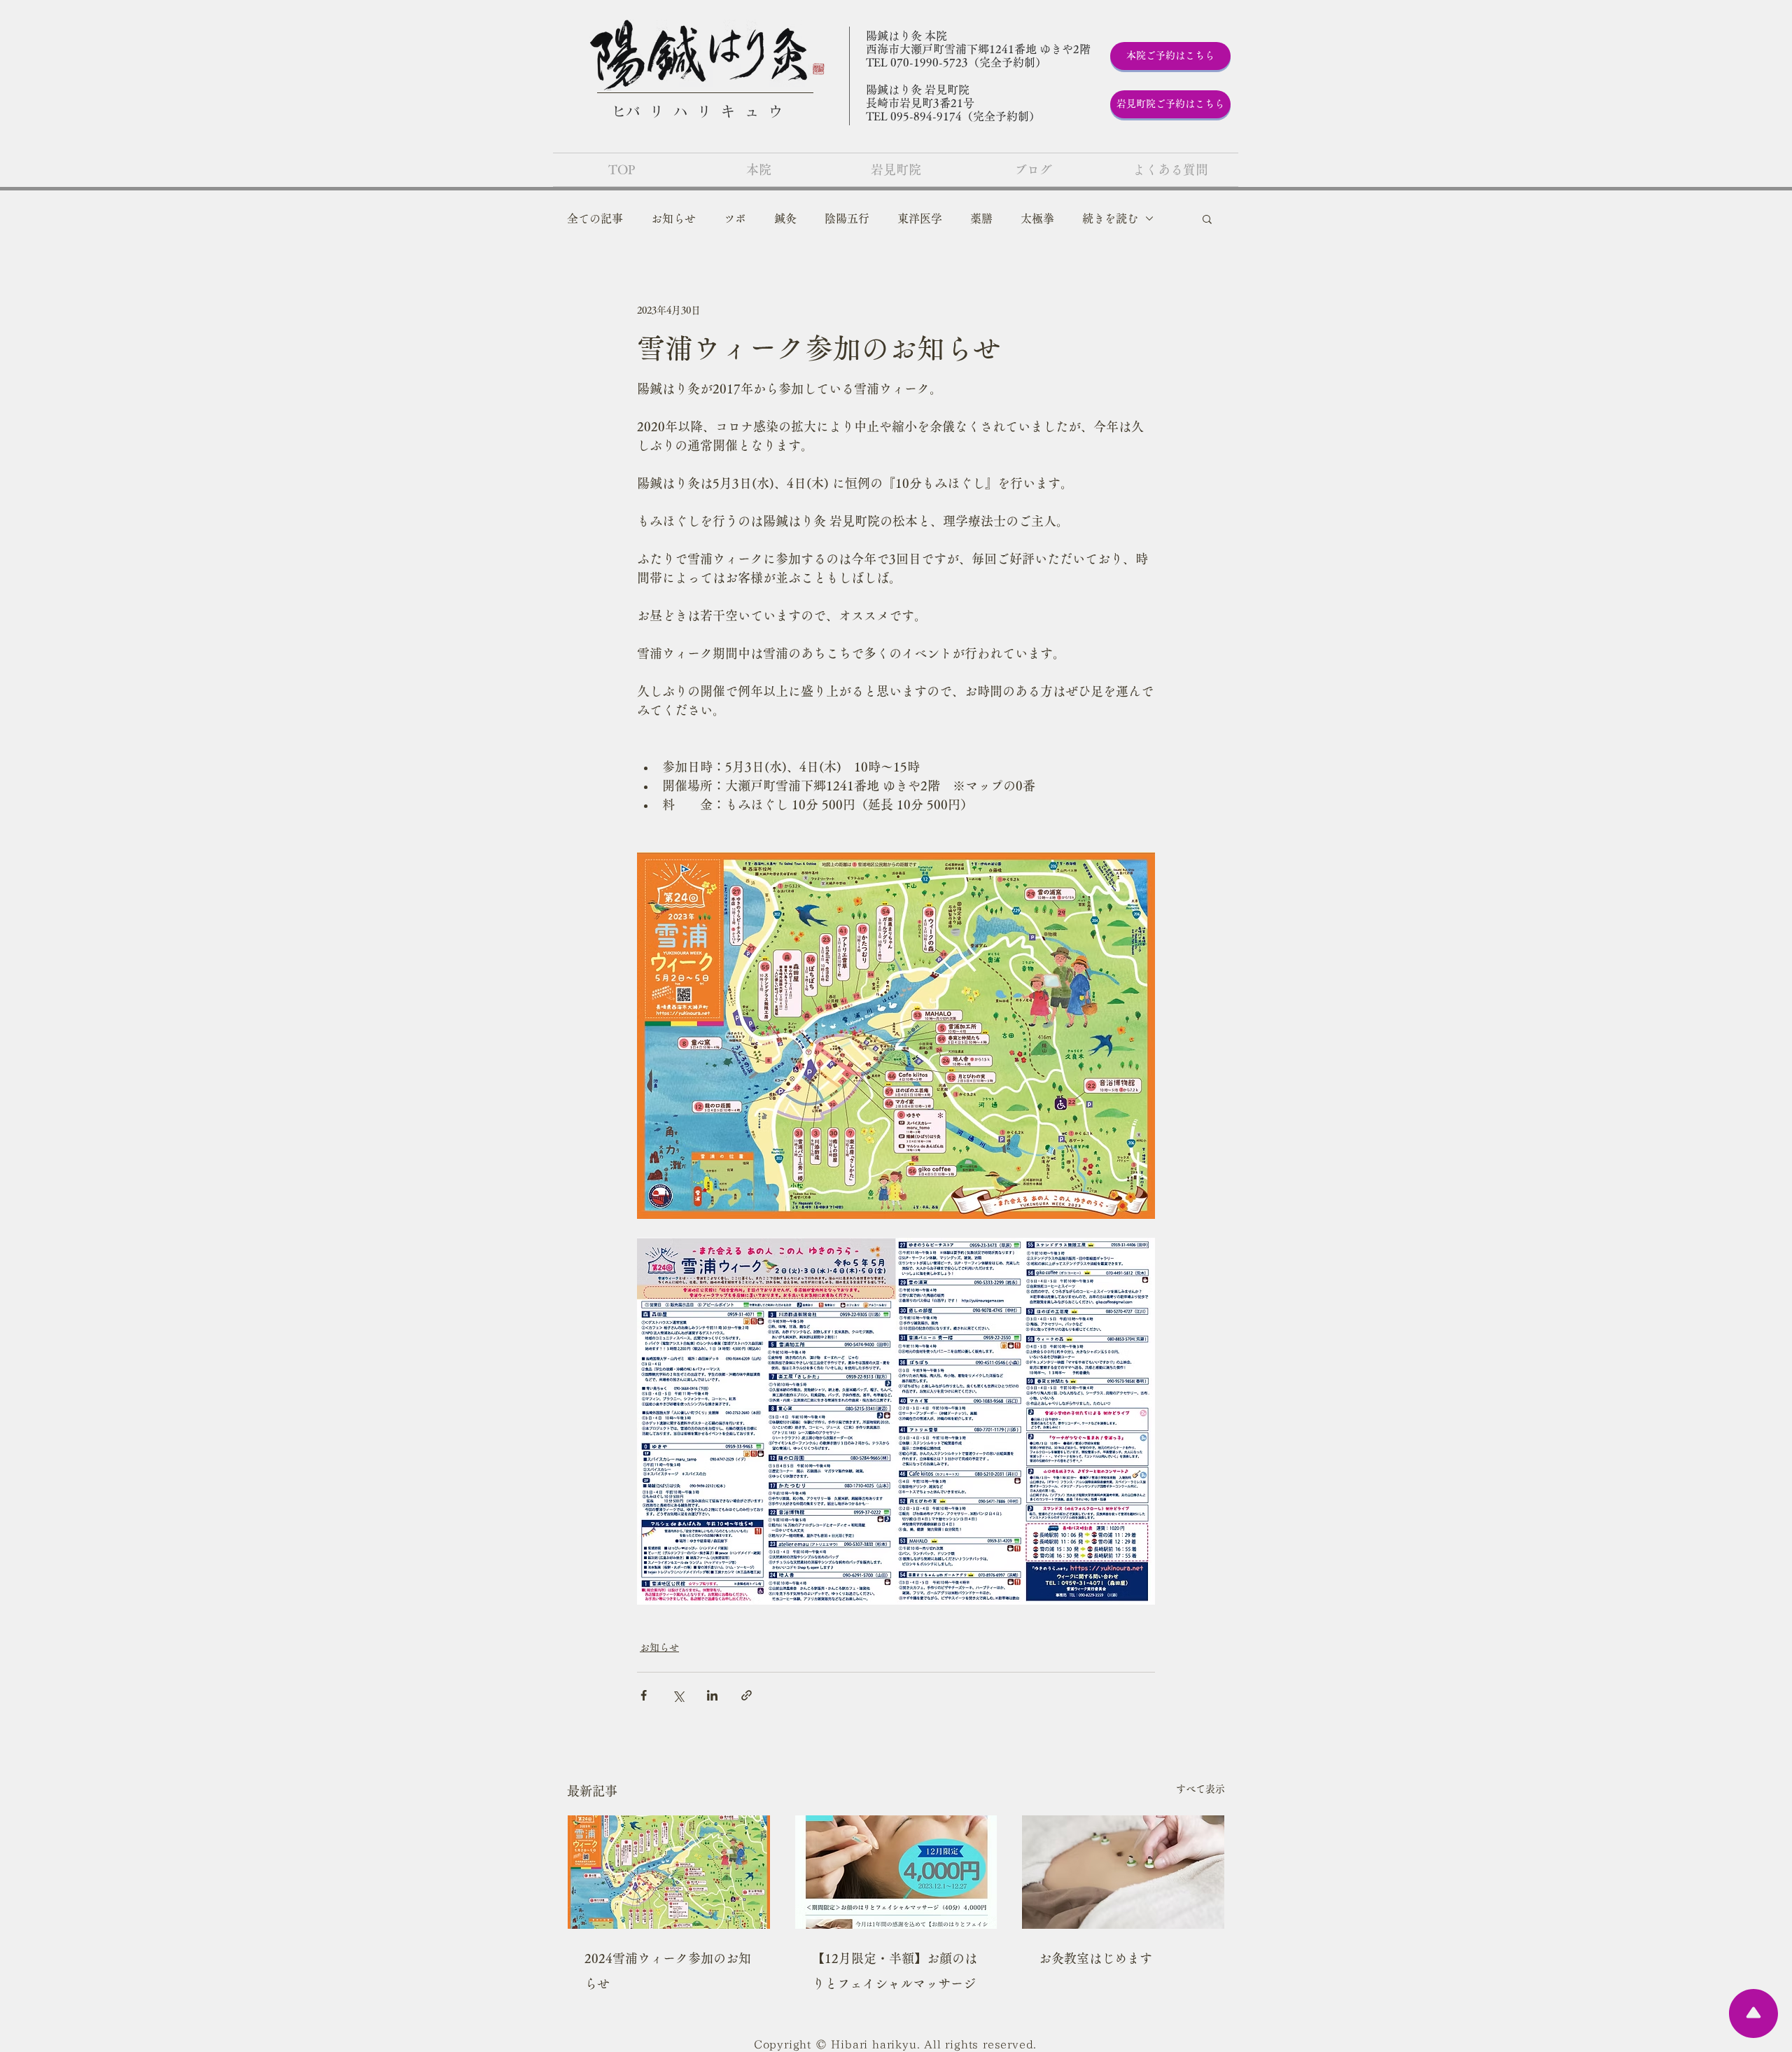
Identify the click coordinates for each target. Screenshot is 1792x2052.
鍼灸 (785, 218)
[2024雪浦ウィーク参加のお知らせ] (669, 1872)
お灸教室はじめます (1095, 1958)
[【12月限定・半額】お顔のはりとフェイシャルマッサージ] (896, 1872)
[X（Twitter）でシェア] (678, 1695)
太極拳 (1037, 218)
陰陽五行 (847, 218)
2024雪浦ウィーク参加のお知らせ (668, 1971)
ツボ (735, 218)
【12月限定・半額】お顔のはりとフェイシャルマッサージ (895, 1971)
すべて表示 (1200, 1789)
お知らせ (673, 218)
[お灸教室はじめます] (1123, 1872)
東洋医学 (920, 218)
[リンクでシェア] (747, 1695)
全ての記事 (595, 218)
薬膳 (981, 218)
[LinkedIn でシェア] (712, 1695)
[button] (1207, 218)
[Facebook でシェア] (644, 1695)
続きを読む (1110, 218)
